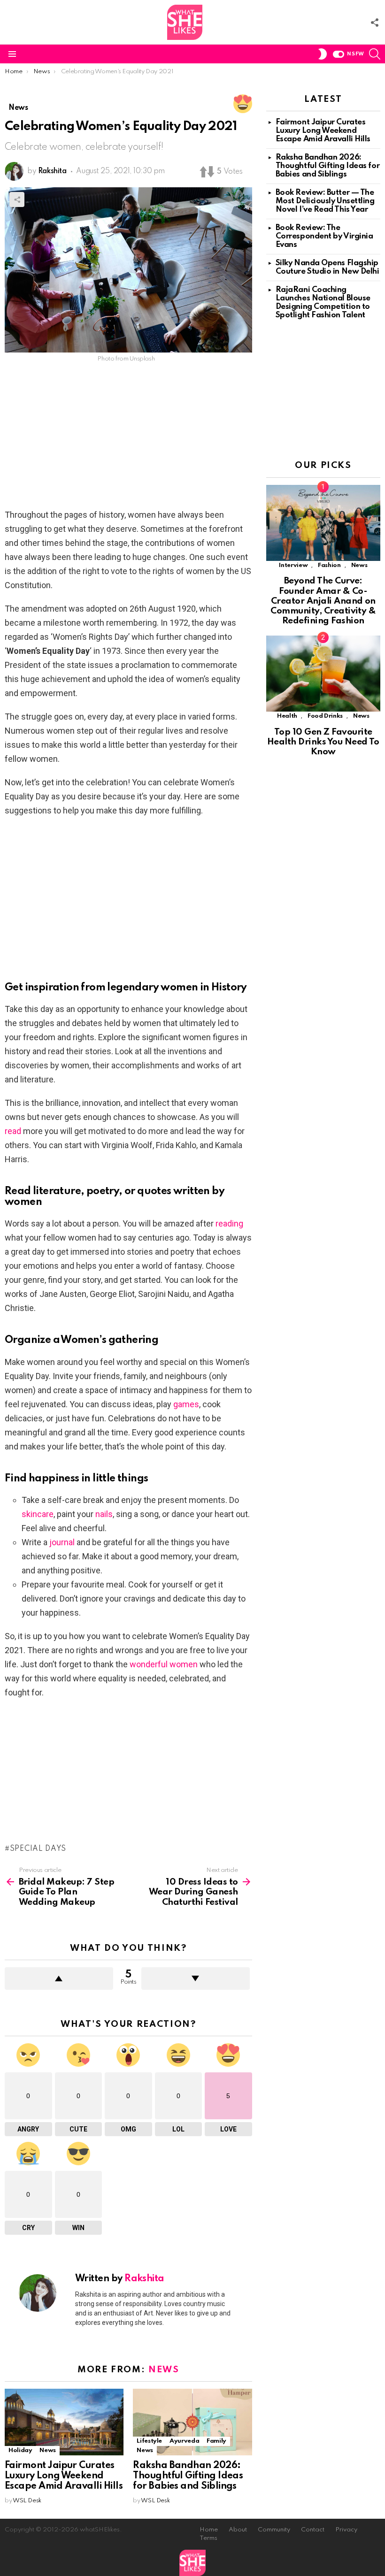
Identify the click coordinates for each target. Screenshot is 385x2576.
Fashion (329, 565)
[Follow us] (375, 23)
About (238, 2530)
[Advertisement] (128, 438)
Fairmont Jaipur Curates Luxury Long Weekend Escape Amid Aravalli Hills (64, 2476)
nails (104, 1514)
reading (229, 1223)
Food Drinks (325, 716)
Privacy (346, 2530)
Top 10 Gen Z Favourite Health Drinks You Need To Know (323, 742)
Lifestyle (149, 2441)
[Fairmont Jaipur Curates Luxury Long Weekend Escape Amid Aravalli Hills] (64, 2422)
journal (62, 1542)
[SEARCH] (375, 54)
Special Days (38, 1849)
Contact (313, 2530)
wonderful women (164, 1664)
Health (287, 716)
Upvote (59, 1978)
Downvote (196, 1978)
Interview (293, 565)
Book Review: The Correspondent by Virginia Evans (324, 236)
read (13, 1131)
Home (209, 2530)
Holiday (20, 2450)
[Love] (243, 104)
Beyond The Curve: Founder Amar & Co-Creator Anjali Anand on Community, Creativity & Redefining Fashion (323, 601)
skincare (38, 1514)
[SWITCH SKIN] (323, 54)
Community (274, 2530)
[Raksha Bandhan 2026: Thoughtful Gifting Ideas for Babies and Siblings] (192, 2422)
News (164, 2370)
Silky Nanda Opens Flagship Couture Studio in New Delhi (327, 267)
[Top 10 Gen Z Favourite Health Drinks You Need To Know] (323, 674)
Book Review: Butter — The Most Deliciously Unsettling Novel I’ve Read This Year (325, 201)
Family (216, 2441)
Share (17, 199)
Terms (208, 2538)
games (186, 1404)
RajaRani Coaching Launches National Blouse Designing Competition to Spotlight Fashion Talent (323, 303)
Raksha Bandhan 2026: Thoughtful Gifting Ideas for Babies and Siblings (188, 2476)
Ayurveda (184, 2441)
